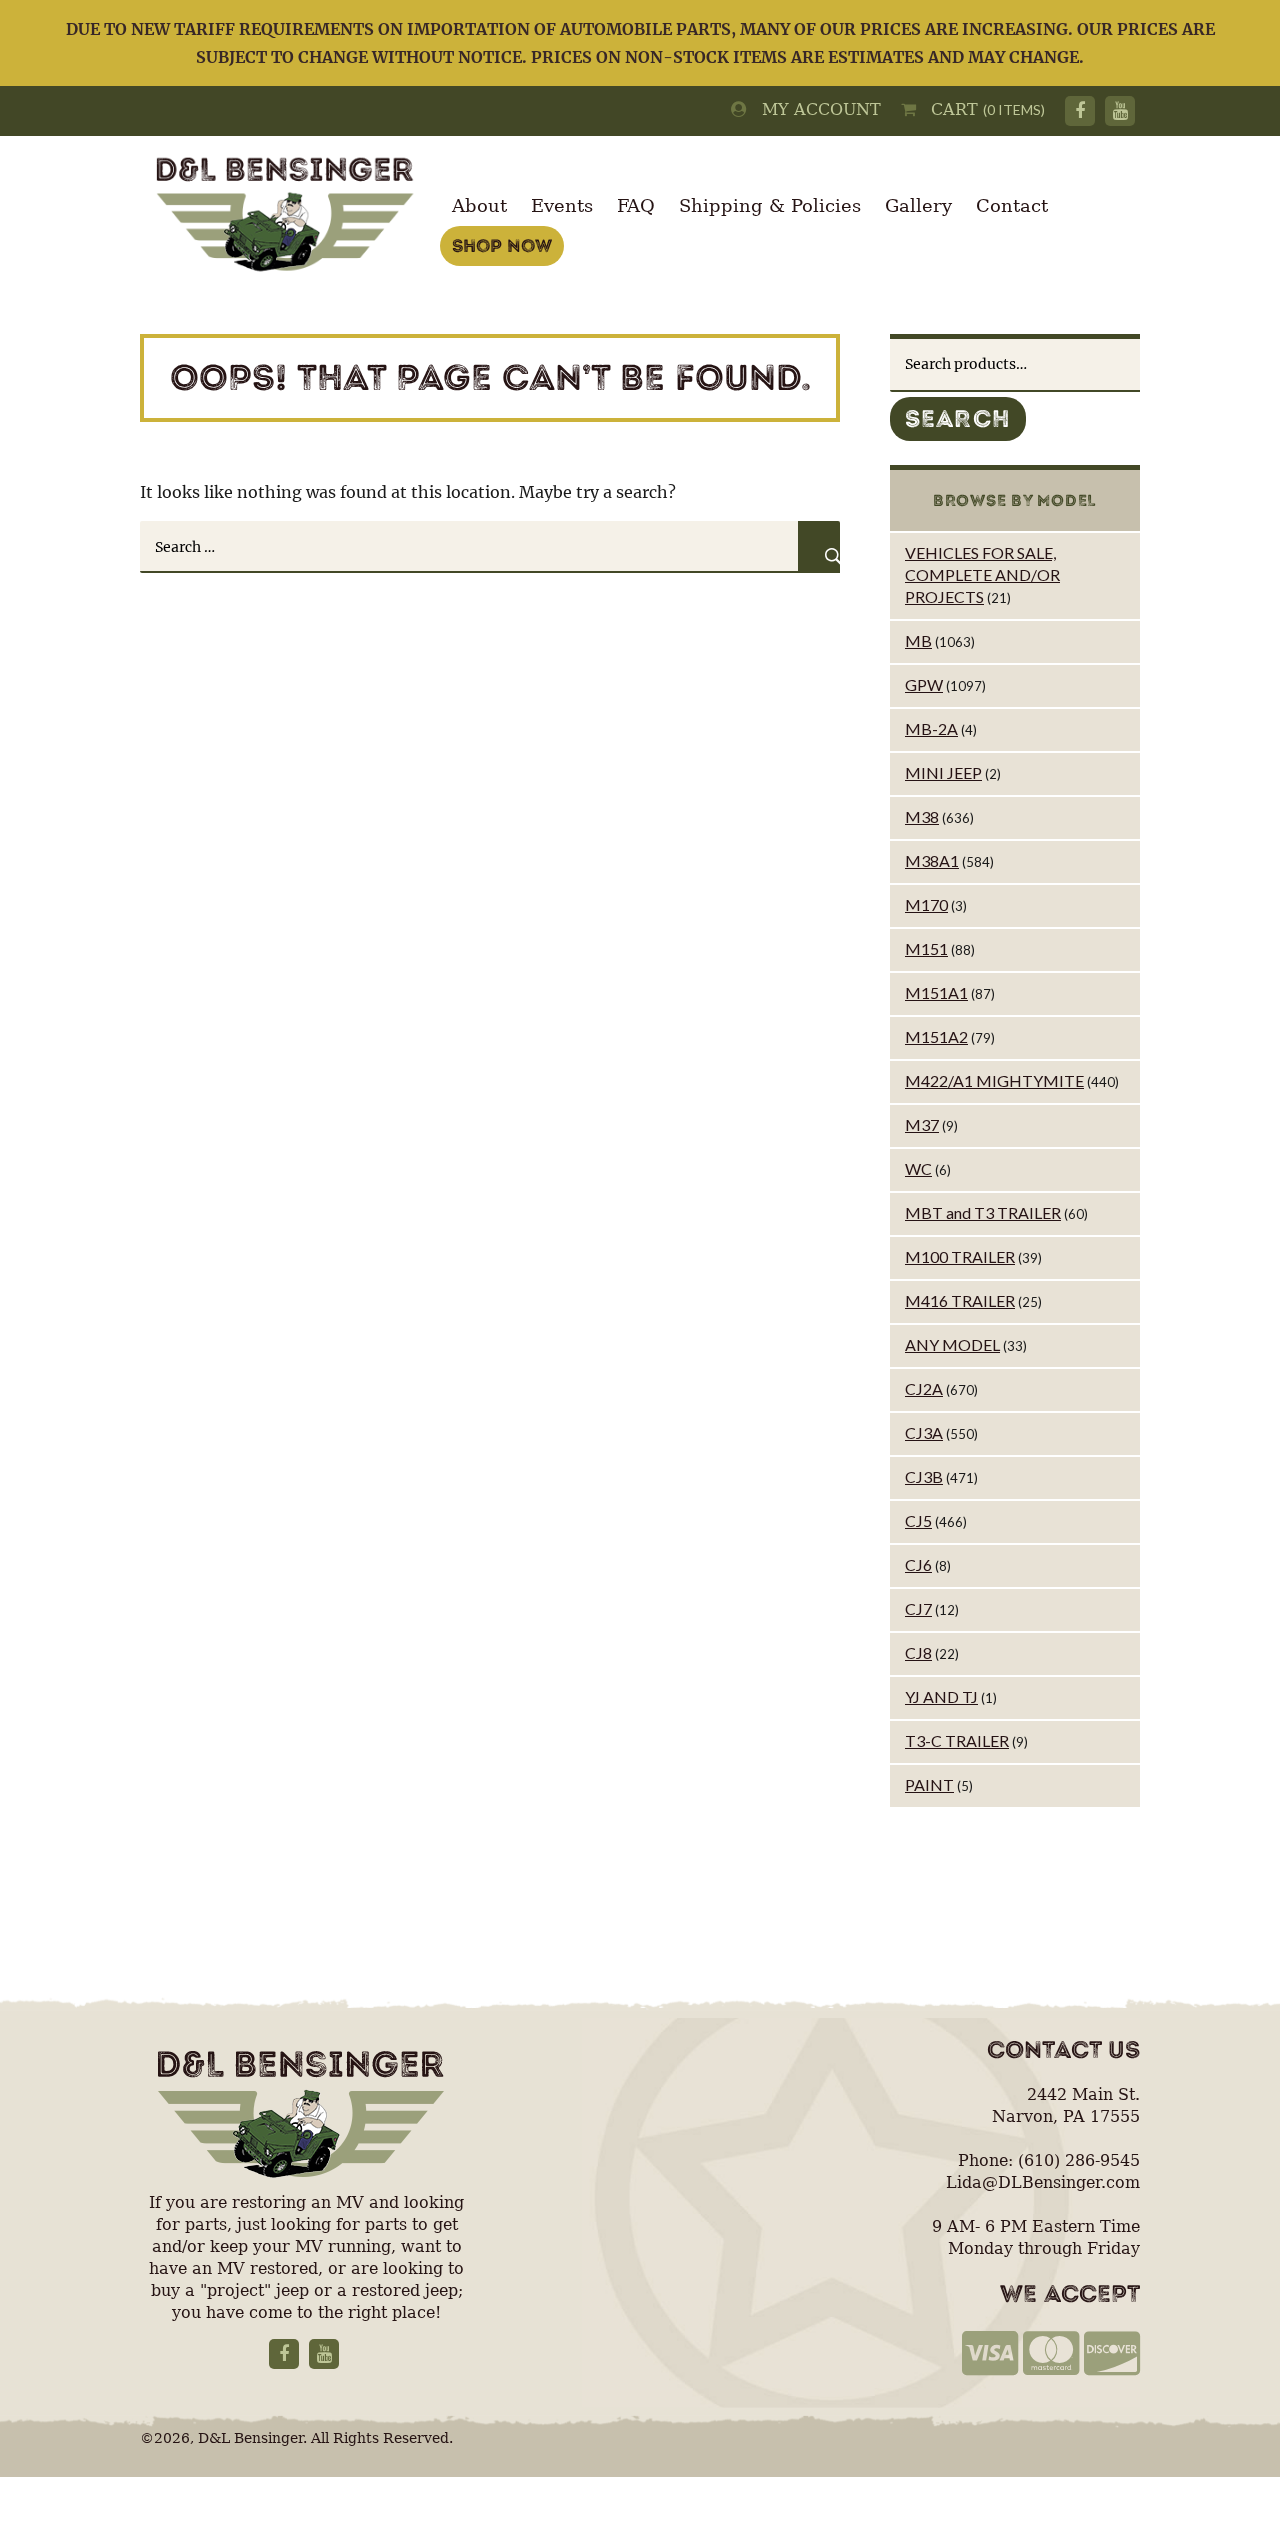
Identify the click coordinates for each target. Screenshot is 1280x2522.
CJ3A (924, 1432)
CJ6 (918, 1564)
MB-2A (931, 728)
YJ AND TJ (941, 1696)
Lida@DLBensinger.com (1043, 2182)
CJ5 (918, 1520)
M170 (926, 904)
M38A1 (932, 860)
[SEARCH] (819, 547)
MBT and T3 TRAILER (983, 1212)
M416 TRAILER (960, 1300)
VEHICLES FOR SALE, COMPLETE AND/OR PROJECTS (982, 574)
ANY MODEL (952, 1344)
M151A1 (936, 992)
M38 (922, 816)
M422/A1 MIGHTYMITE (994, 1080)
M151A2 (936, 1036)
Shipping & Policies (770, 205)
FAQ (636, 205)
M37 (922, 1124)
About (479, 205)
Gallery (918, 205)
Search (958, 419)
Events (562, 205)
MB (918, 640)
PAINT (929, 1784)
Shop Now (502, 246)
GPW (924, 684)
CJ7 (918, 1608)
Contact (1012, 205)
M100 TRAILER (960, 1256)
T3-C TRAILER (957, 1740)
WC (918, 1168)
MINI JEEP (943, 772)
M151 (926, 948)
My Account (814, 109)
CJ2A (924, 1388)
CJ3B (924, 1476)
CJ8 (918, 1652)
